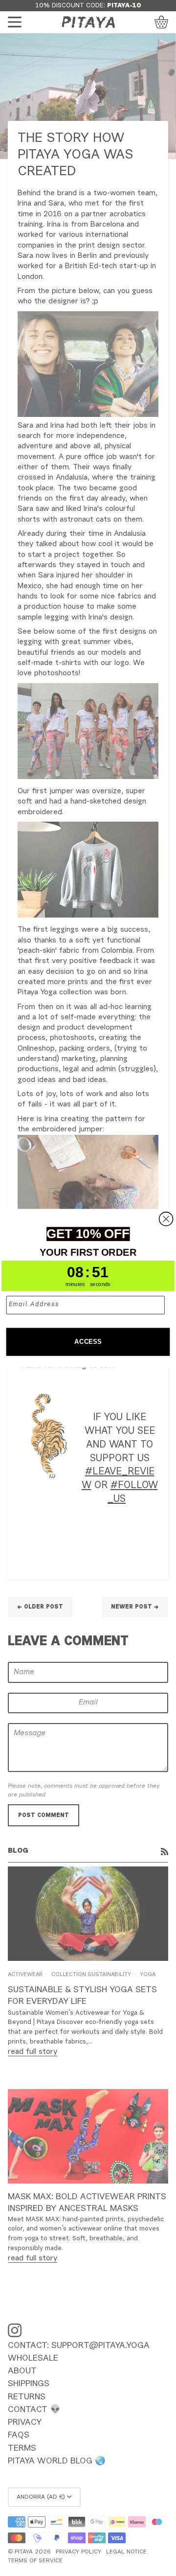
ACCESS (88, 1341)
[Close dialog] (166, 1219)
